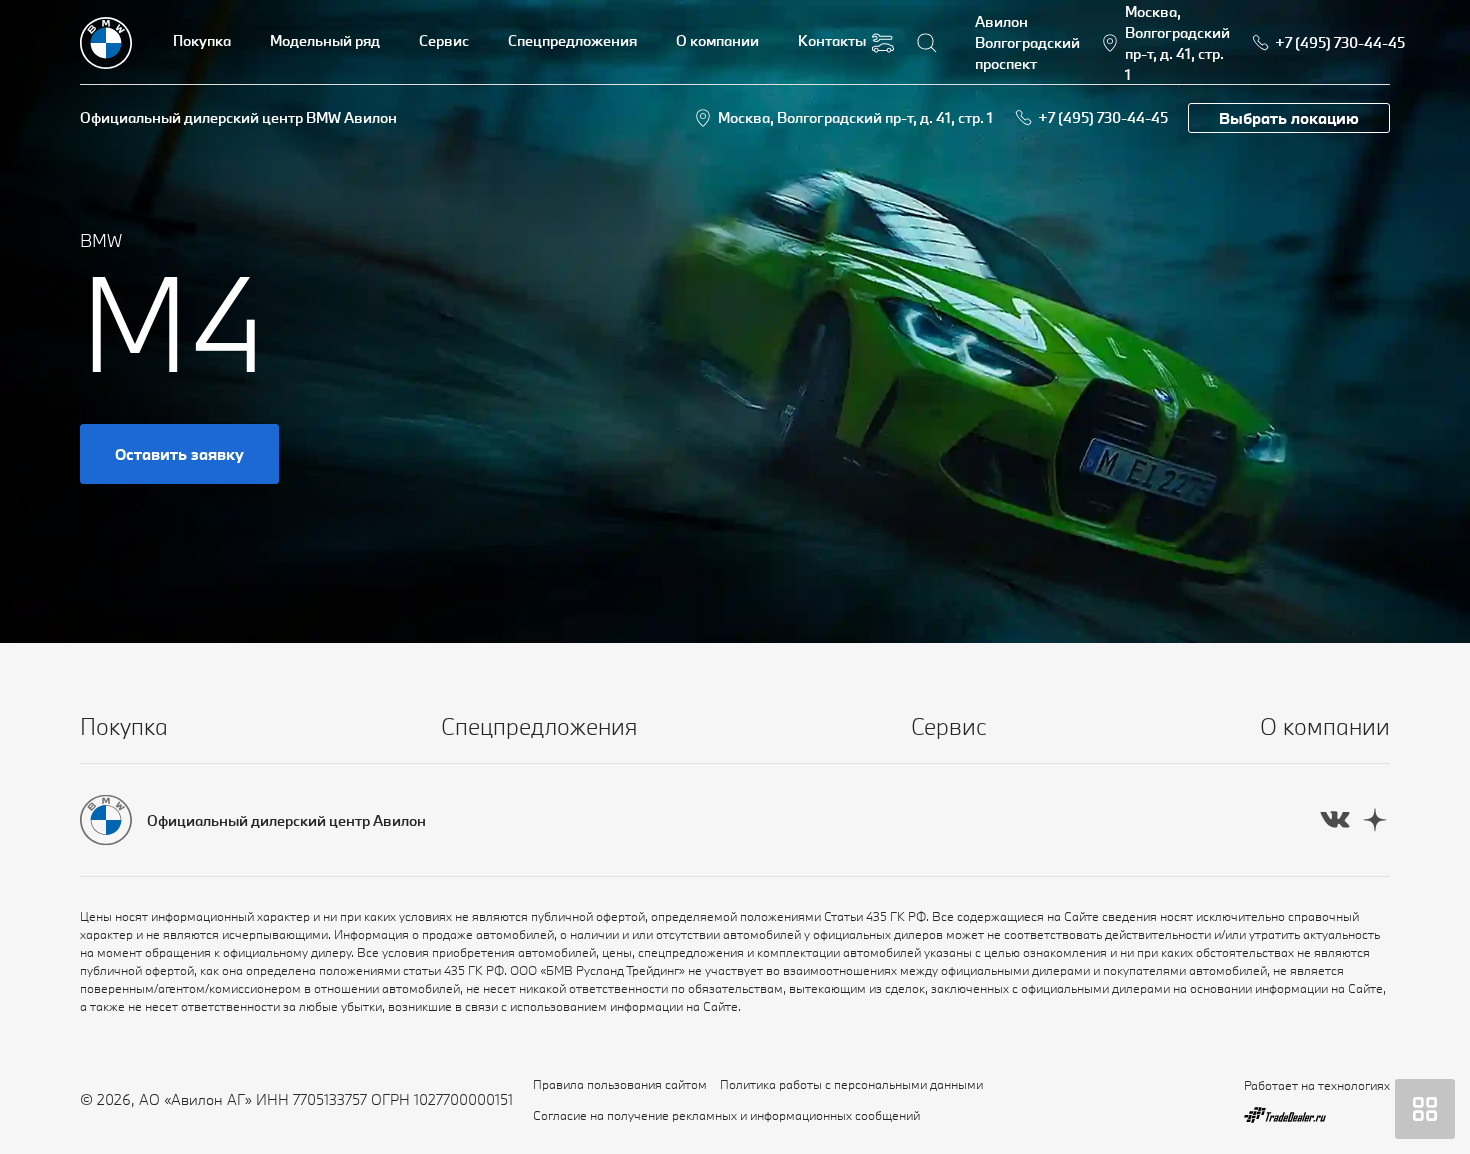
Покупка (202, 40)
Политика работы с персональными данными (851, 1084)
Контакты (832, 40)
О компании (717, 40)
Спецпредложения (572, 40)
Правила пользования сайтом (620, 1084)
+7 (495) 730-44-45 (1103, 117)
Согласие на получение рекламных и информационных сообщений (726, 1115)
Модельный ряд (325, 40)
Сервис (444, 40)
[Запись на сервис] (883, 43)
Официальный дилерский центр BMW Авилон (238, 117)
